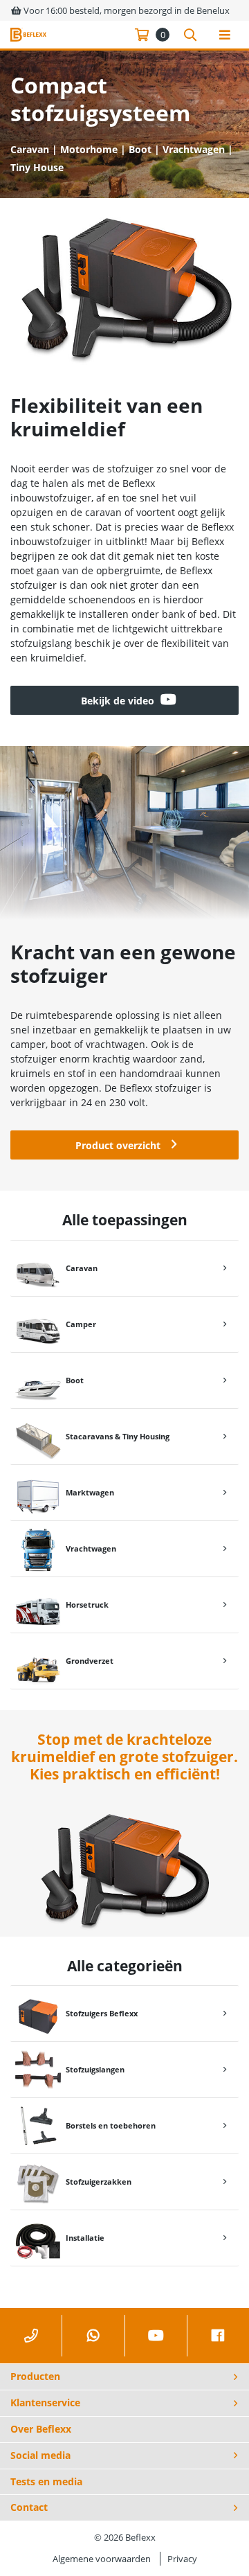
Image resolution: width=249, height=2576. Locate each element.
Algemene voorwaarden (102, 2559)
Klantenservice (45, 2402)
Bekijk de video (118, 701)
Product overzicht (118, 1145)
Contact (29, 2507)
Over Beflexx (41, 2429)
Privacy (182, 2559)
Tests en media (46, 2481)
